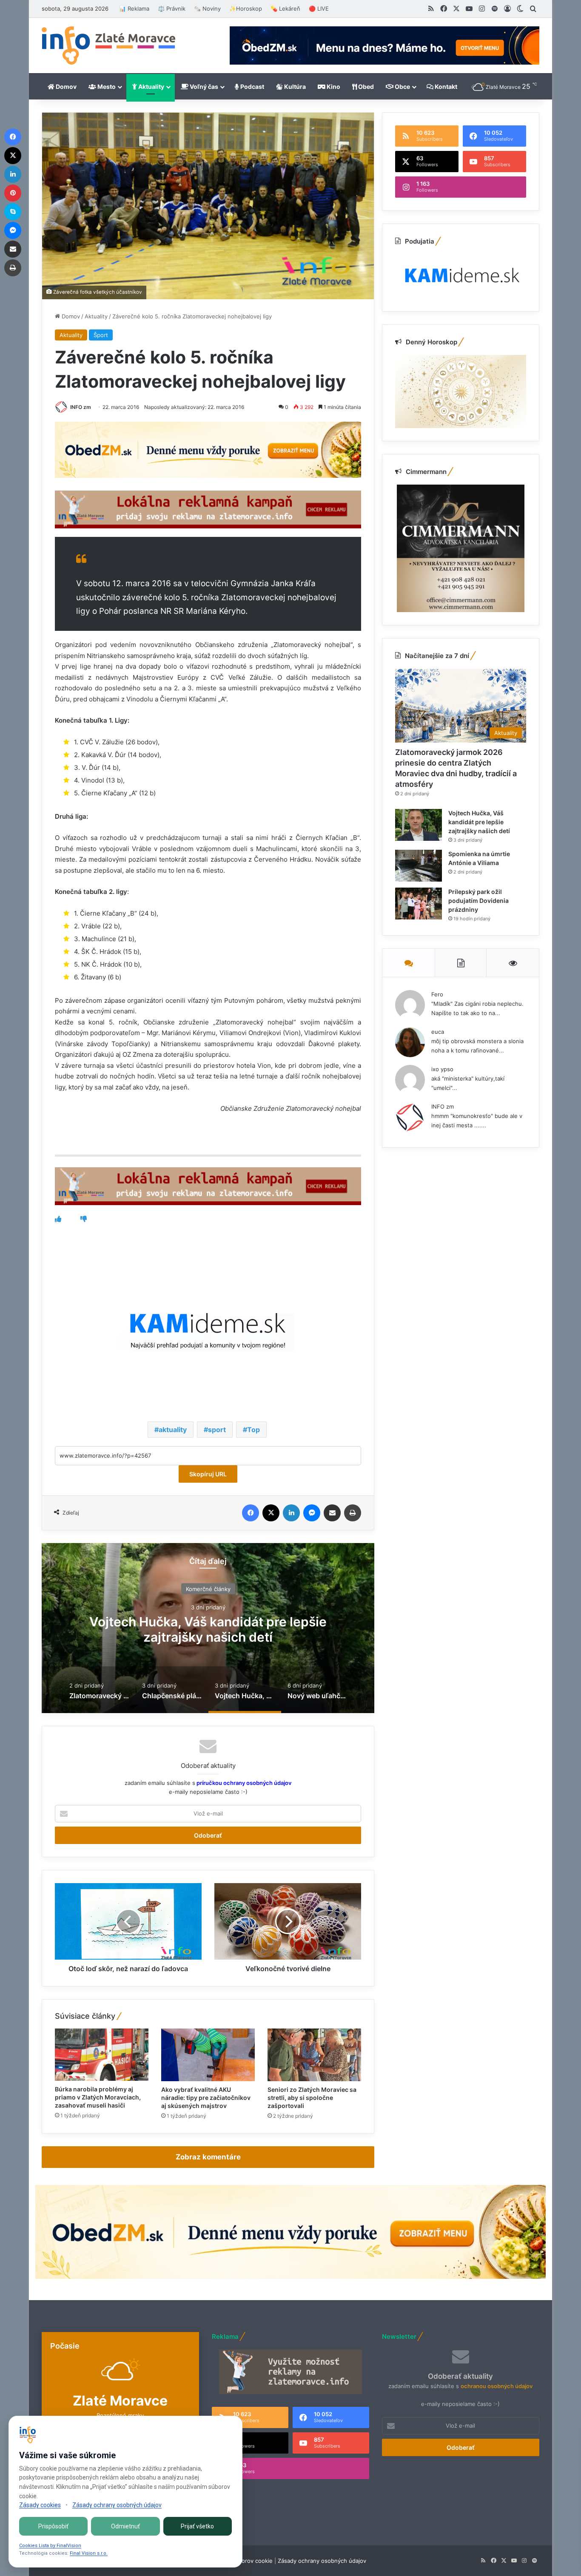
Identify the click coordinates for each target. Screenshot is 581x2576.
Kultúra (294, 87)
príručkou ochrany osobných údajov (243, 1783)
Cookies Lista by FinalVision (50, 2546)
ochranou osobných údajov (497, 2386)
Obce (402, 87)
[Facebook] (251, 1513)
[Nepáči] (84, 1219)
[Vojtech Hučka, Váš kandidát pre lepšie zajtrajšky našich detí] (419, 825)
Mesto (106, 87)
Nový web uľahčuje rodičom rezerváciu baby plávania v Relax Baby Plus (208, 1629)
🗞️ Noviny (207, 9)
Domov (66, 87)
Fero (437, 994)
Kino (333, 87)
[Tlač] (353, 1513)
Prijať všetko (197, 2526)
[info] (108, 45)
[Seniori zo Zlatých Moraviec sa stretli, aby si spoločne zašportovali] (314, 2055)
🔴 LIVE (319, 9)
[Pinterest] (13, 193)
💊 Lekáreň (285, 9)
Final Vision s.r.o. (89, 2553)
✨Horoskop (246, 9)
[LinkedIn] (291, 1513)
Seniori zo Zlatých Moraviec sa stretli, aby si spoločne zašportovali (312, 2098)
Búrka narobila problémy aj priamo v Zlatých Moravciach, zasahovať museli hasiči (98, 2097)
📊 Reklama (134, 9)
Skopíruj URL (208, 1474)
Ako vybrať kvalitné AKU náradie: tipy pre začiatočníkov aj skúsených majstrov (206, 2098)
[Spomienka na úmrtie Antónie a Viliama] (419, 866)
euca (438, 1032)
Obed (365, 87)
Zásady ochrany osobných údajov (322, 2561)
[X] (271, 1513)
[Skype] (13, 212)
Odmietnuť (125, 2526)
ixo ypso (442, 1069)
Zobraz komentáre (208, 2157)
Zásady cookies (40, 2505)
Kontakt (445, 87)
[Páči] (58, 1219)
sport (217, 1430)
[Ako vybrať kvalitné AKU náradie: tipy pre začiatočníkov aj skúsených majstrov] (208, 2055)
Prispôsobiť (53, 2526)
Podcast (252, 87)
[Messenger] (312, 1513)
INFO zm (81, 407)
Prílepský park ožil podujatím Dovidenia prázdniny (478, 901)
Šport (101, 335)
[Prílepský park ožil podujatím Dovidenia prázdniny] (419, 904)
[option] (208, 1628)
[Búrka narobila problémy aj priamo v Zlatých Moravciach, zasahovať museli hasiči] (102, 2055)
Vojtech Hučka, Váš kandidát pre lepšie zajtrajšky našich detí (479, 822)
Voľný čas (203, 87)
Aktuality (151, 87)
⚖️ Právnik (172, 9)
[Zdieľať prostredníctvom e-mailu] (332, 1513)
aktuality (173, 1430)
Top (253, 1430)
